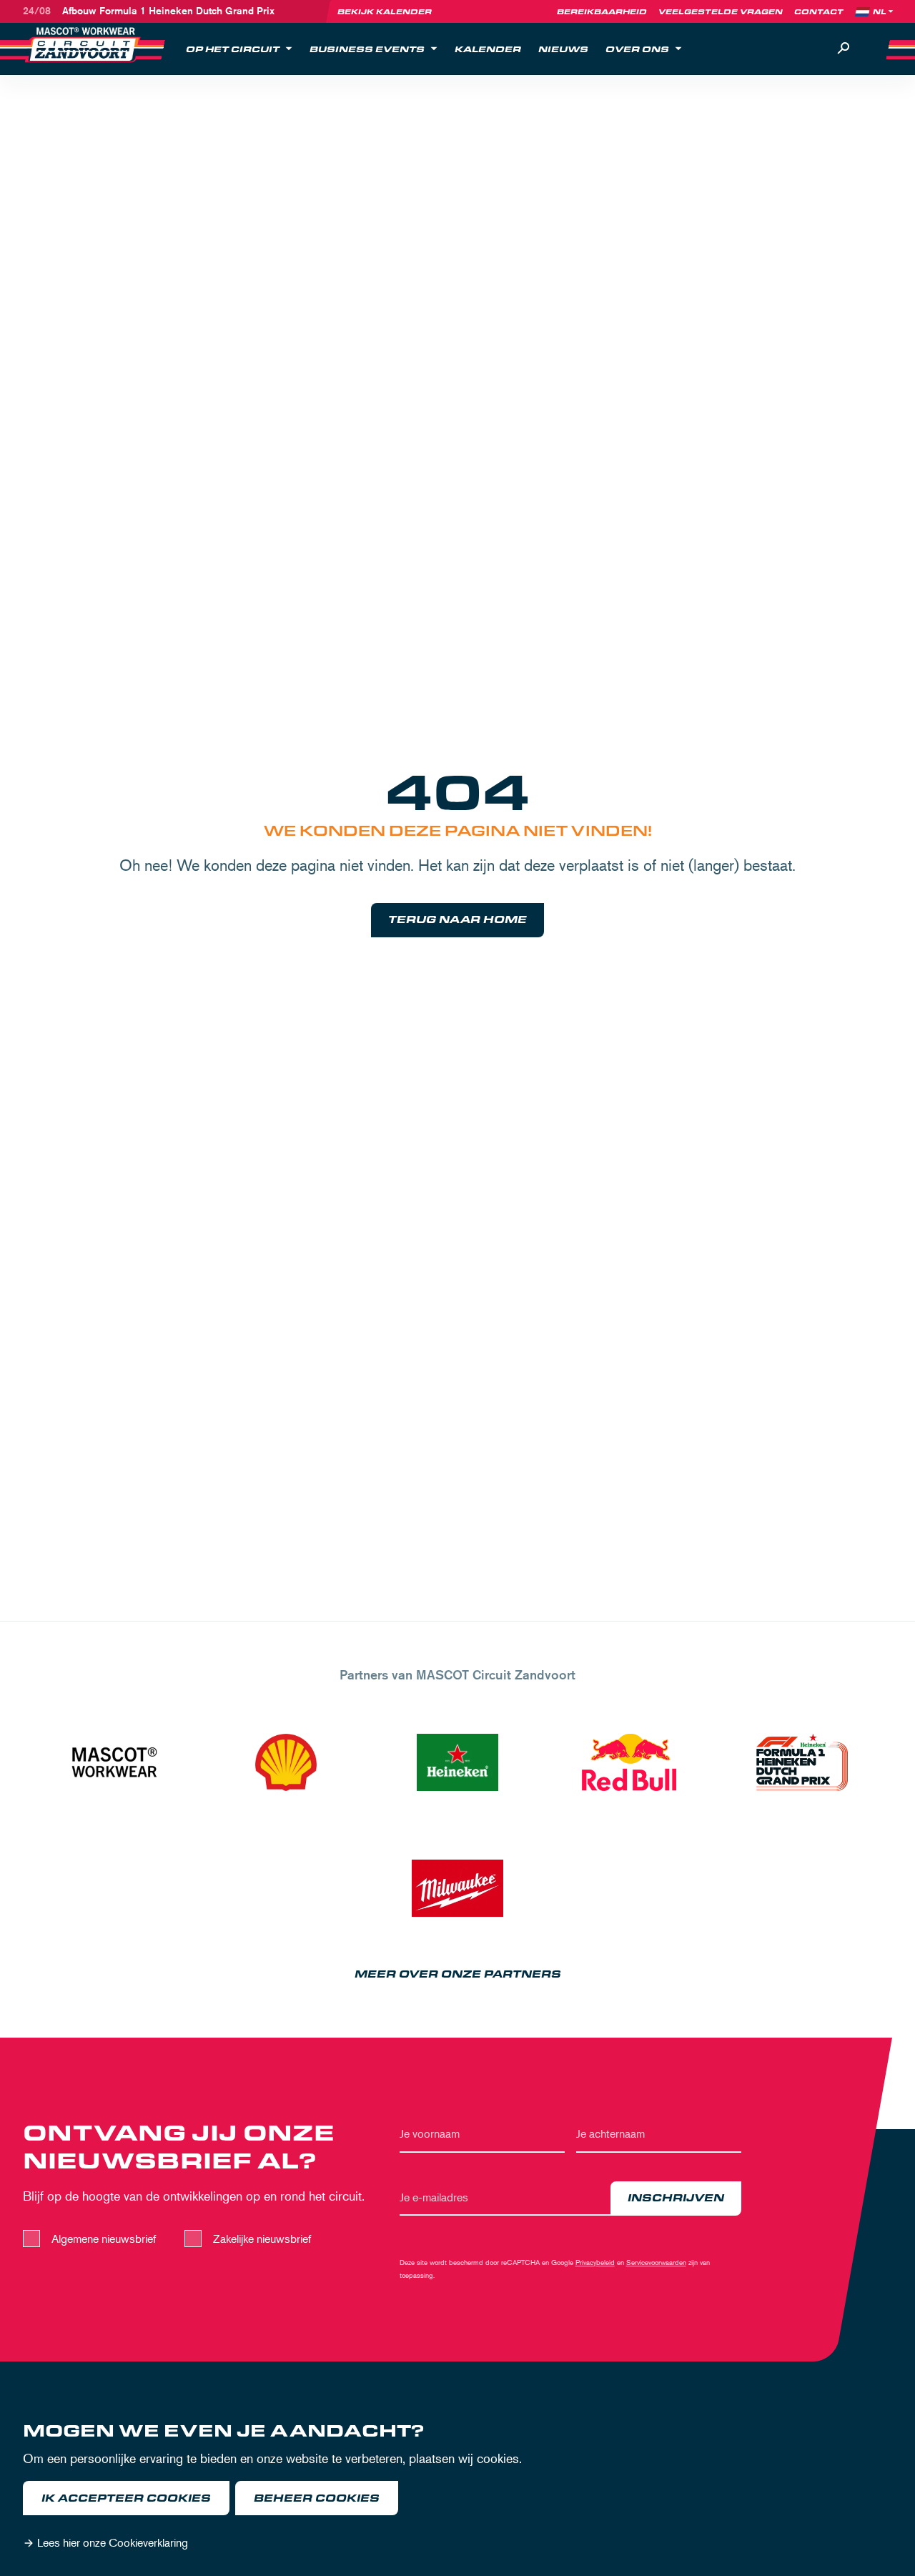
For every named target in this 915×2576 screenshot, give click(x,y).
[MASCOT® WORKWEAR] (114, 1762)
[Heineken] (457, 1762)
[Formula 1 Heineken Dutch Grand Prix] (801, 1762)
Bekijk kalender (385, 11)
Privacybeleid (595, 2262)
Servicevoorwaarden (656, 2262)
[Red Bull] (629, 1762)
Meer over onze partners (458, 1974)
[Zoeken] (844, 49)
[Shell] (286, 1762)
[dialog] (457, 2489)
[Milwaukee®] (457, 1888)
